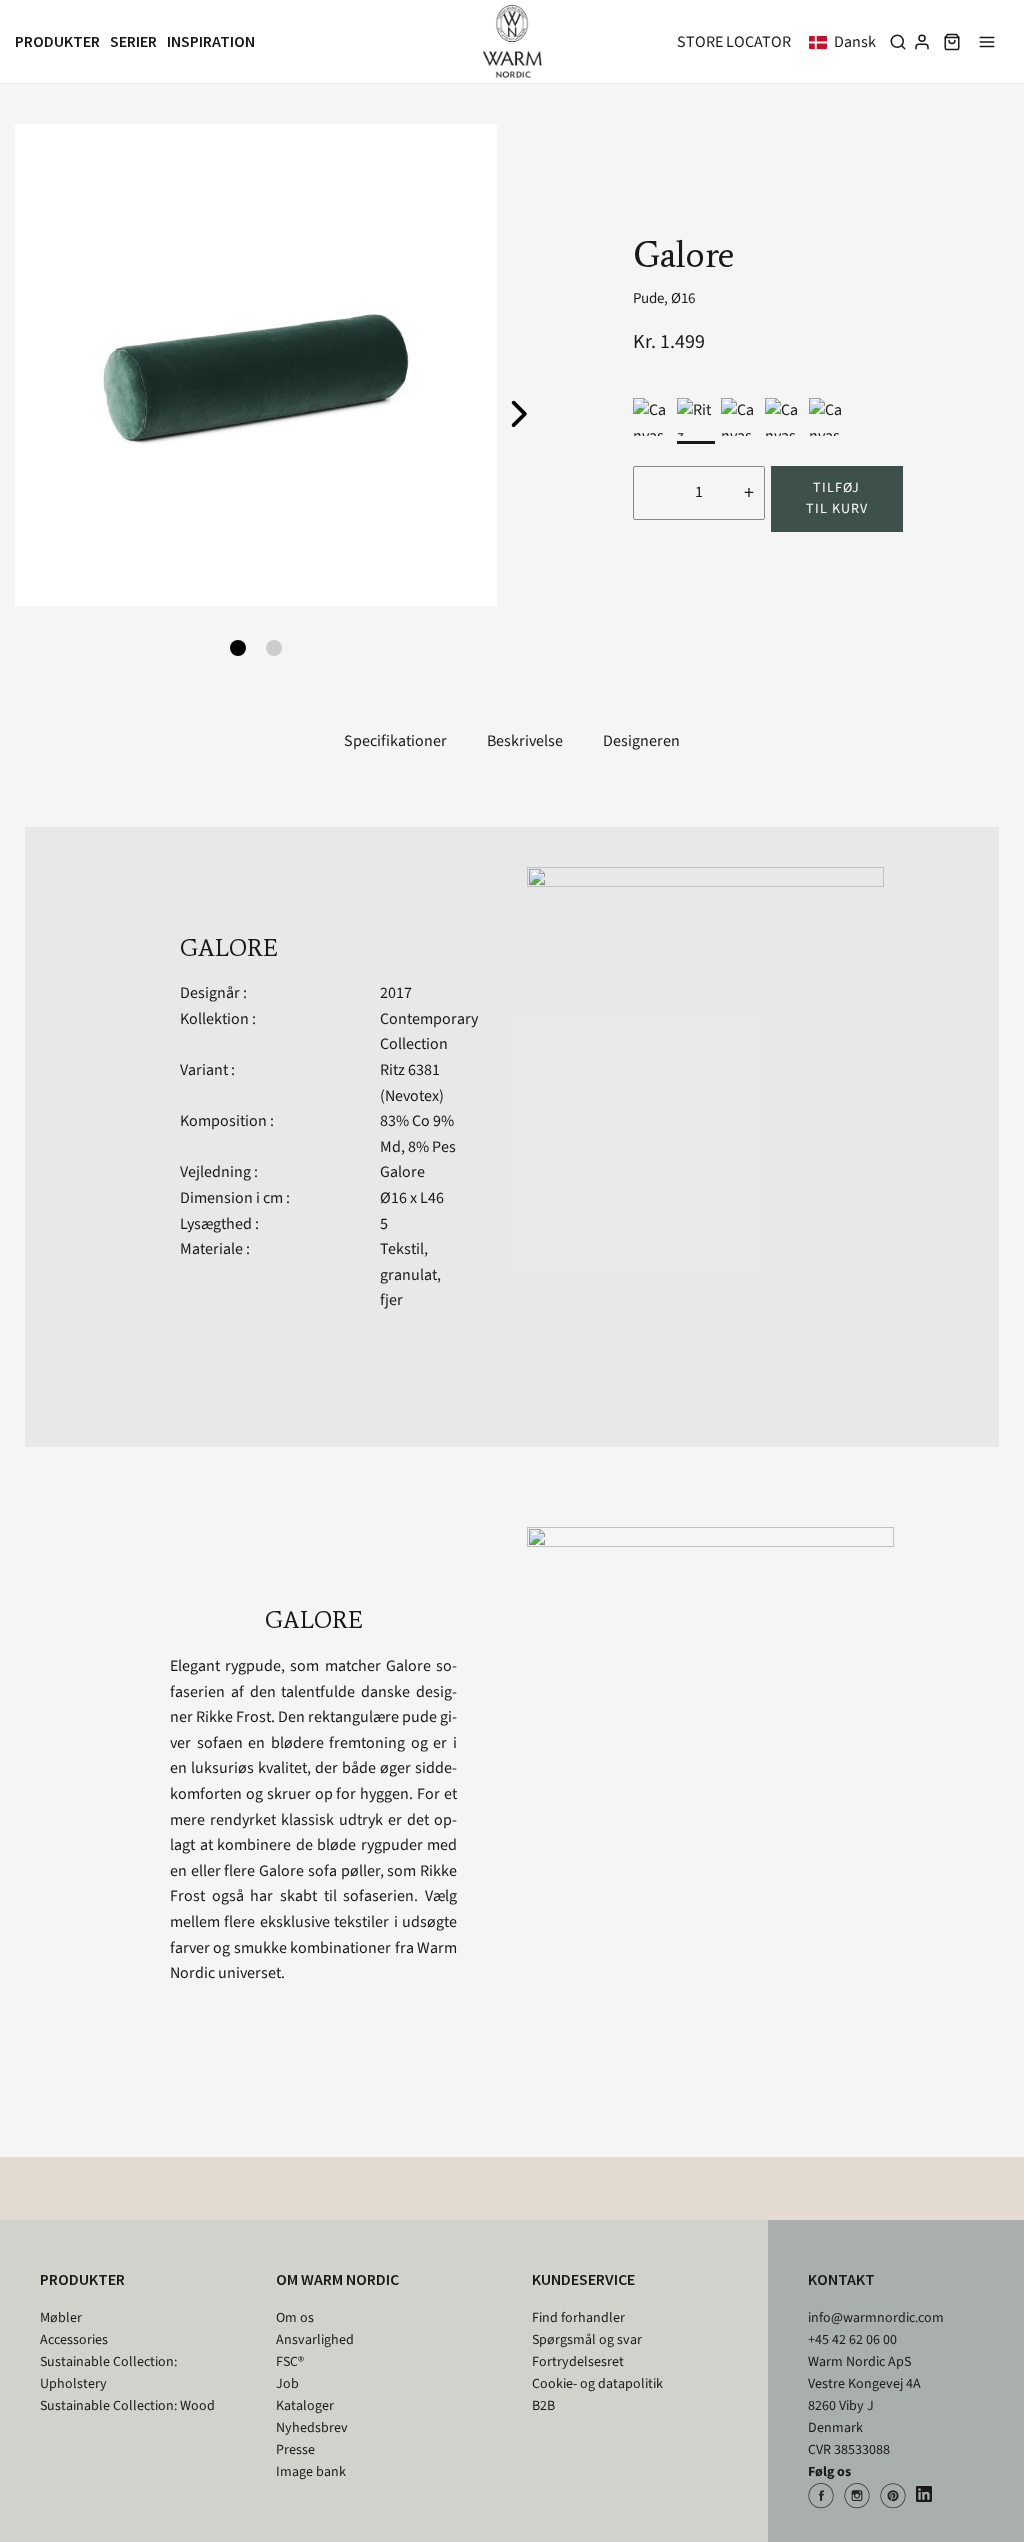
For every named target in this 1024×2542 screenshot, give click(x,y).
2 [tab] (274, 648)
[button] (846, 42)
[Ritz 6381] (696, 417)
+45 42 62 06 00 (852, 2340)
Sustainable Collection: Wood (127, 2406)
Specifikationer (395, 741)
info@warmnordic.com (876, 2318)
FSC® (290, 2362)
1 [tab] (238, 648)
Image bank (311, 2472)
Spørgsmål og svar (587, 2340)
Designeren (641, 741)
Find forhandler (578, 2318)
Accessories (74, 2340)
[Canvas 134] (828, 417)
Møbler (61, 2318)
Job (287, 2384)
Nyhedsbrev (312, 2428)
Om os (295, 2318)
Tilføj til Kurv (837, 498)
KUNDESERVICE (583, 2279)
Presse (295, 2450)
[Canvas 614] (784, 417)
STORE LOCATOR (734, 42)
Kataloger (305, 2406)
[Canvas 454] (740, 417)
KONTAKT (841, 2279)
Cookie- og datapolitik (597, 2384)
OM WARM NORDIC (337, 2279)
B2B (543, 2406)
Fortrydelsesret (578, 2362)
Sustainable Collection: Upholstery (108, 2373)
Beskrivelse (525, 741)
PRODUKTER (82, 2279)
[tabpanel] (256, 365)
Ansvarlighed (315, 2340)
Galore (402, 1172)
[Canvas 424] (652, 417)
